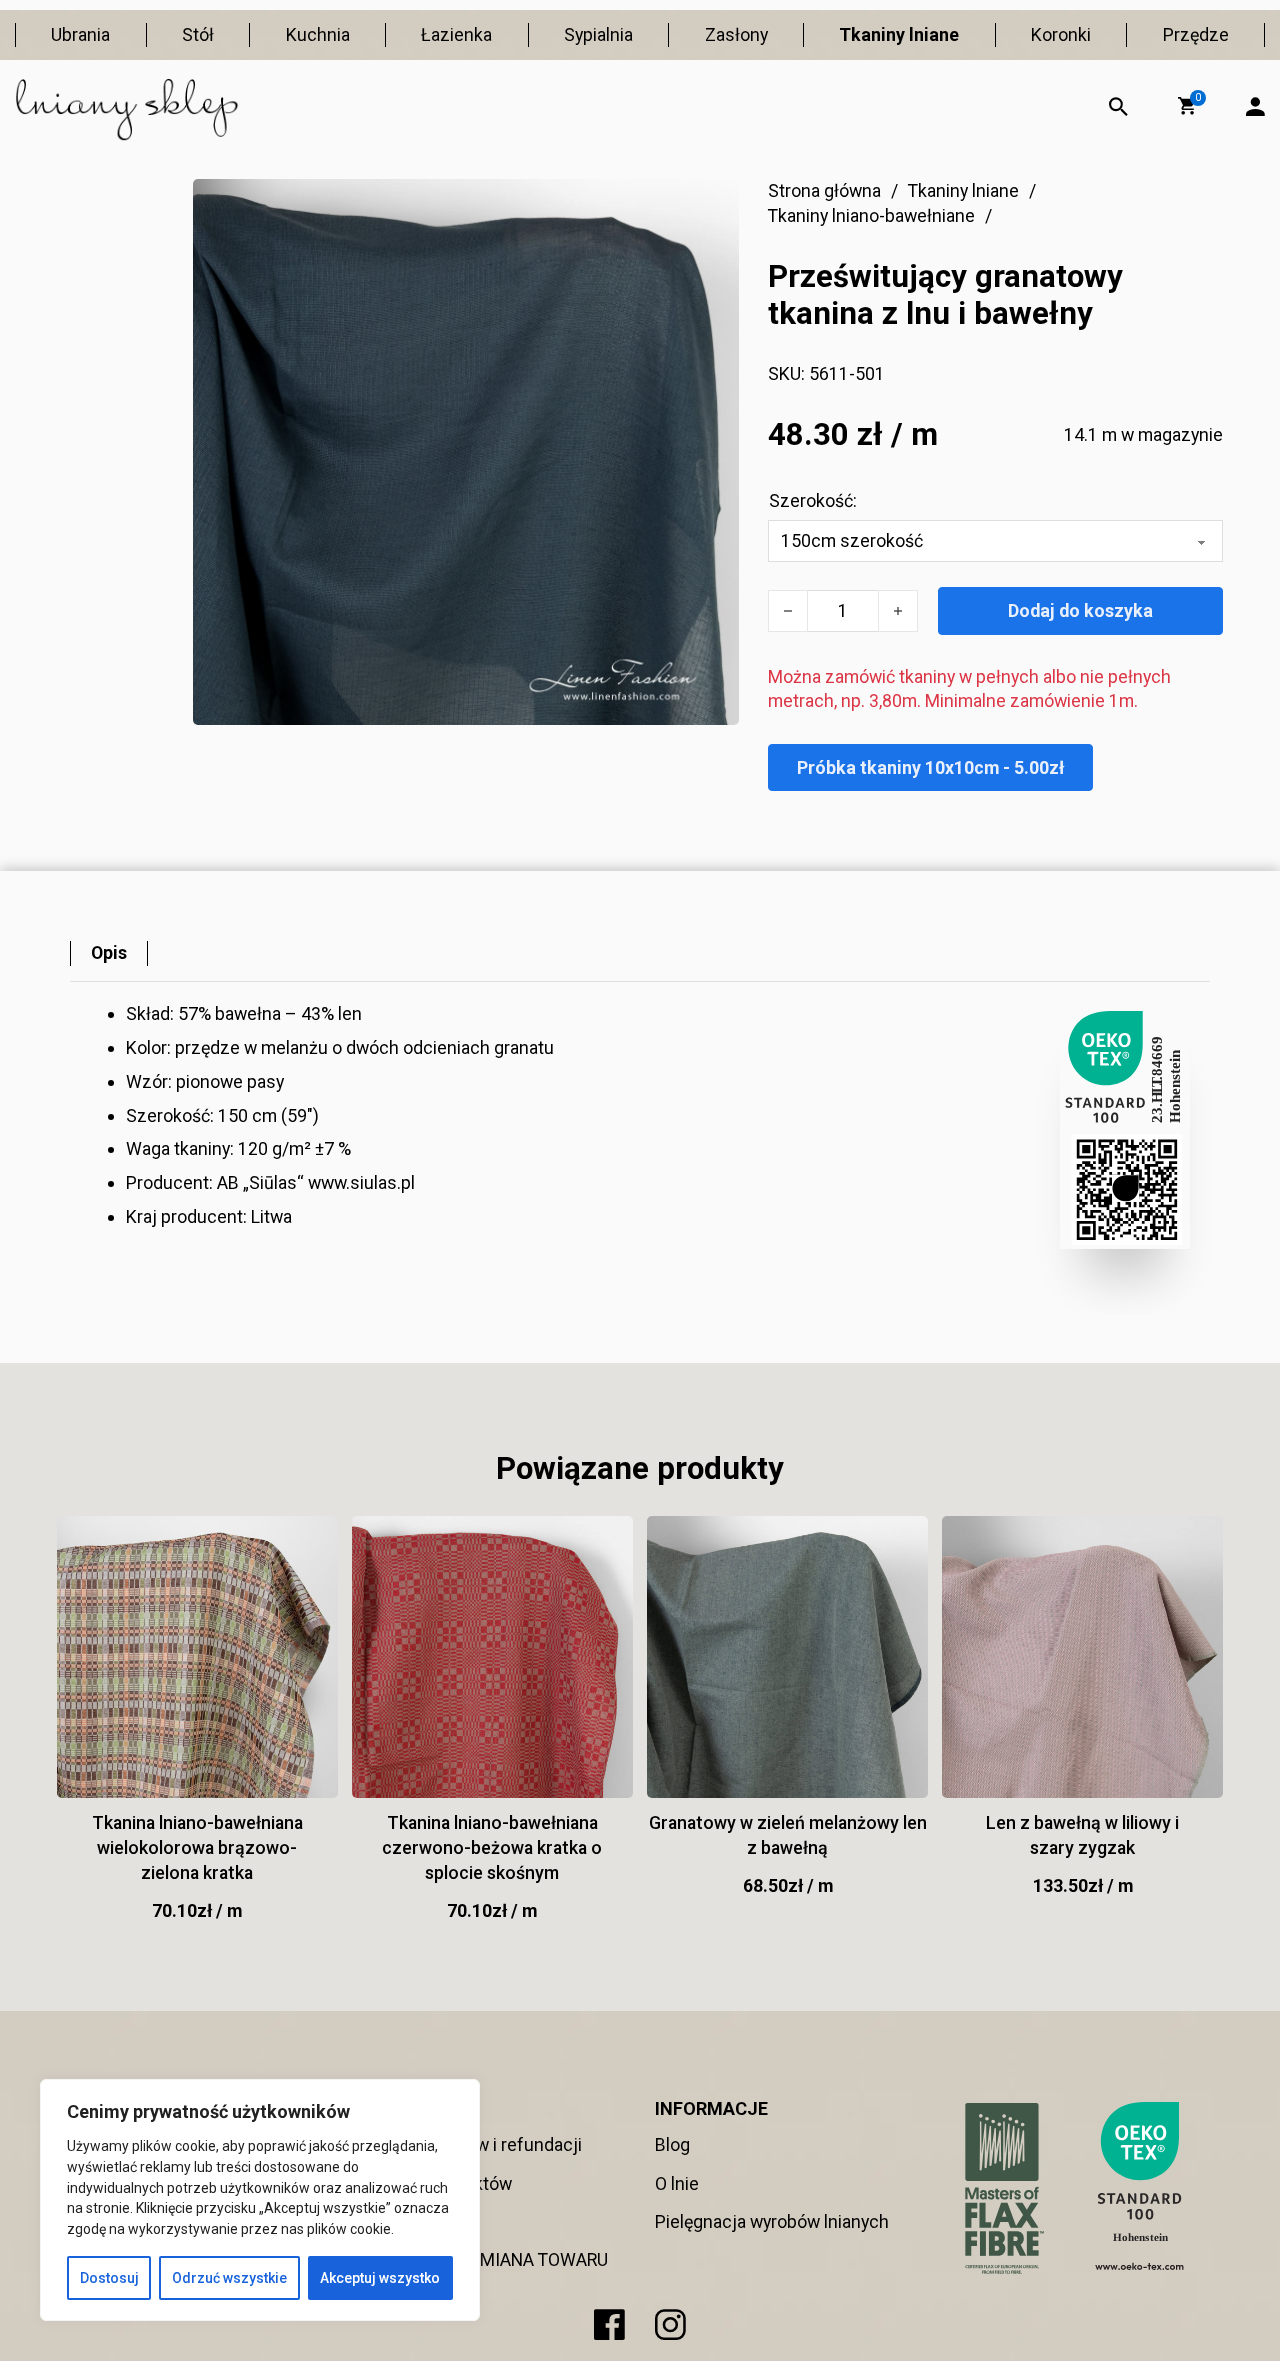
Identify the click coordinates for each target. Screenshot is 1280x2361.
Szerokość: (813, 500)
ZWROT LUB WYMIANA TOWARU (482, 2259)
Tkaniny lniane (899, 34)
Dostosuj (109, 2278)
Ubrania (80, 34)
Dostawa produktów (434, 2183)
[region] (260, 2200)
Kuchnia (318, 34)
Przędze (1196, 34)
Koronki (1061, 34)
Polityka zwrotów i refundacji (469, 2144)
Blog (672, 2144)
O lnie (677, 2183)
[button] (1187, 106)
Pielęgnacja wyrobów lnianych (772, 2221)
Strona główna (824, 190)
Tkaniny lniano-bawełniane (871, 215)
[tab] (109, 953)
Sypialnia (598, 34)
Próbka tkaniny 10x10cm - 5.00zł (930, 767)
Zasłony (736, 34)
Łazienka (456, 34)
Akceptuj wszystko (380, 2278)
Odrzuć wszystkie (229, 2278)
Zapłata (385, 2221)
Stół (198, 34)
